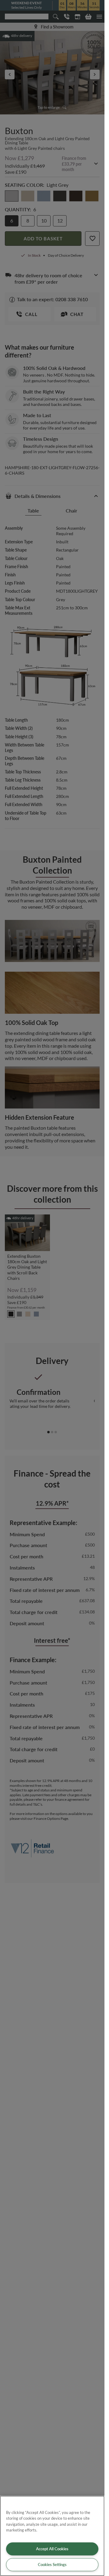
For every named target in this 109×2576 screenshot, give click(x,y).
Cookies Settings (52, 2564)
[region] (52, 2536)
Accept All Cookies (52, 2549)
